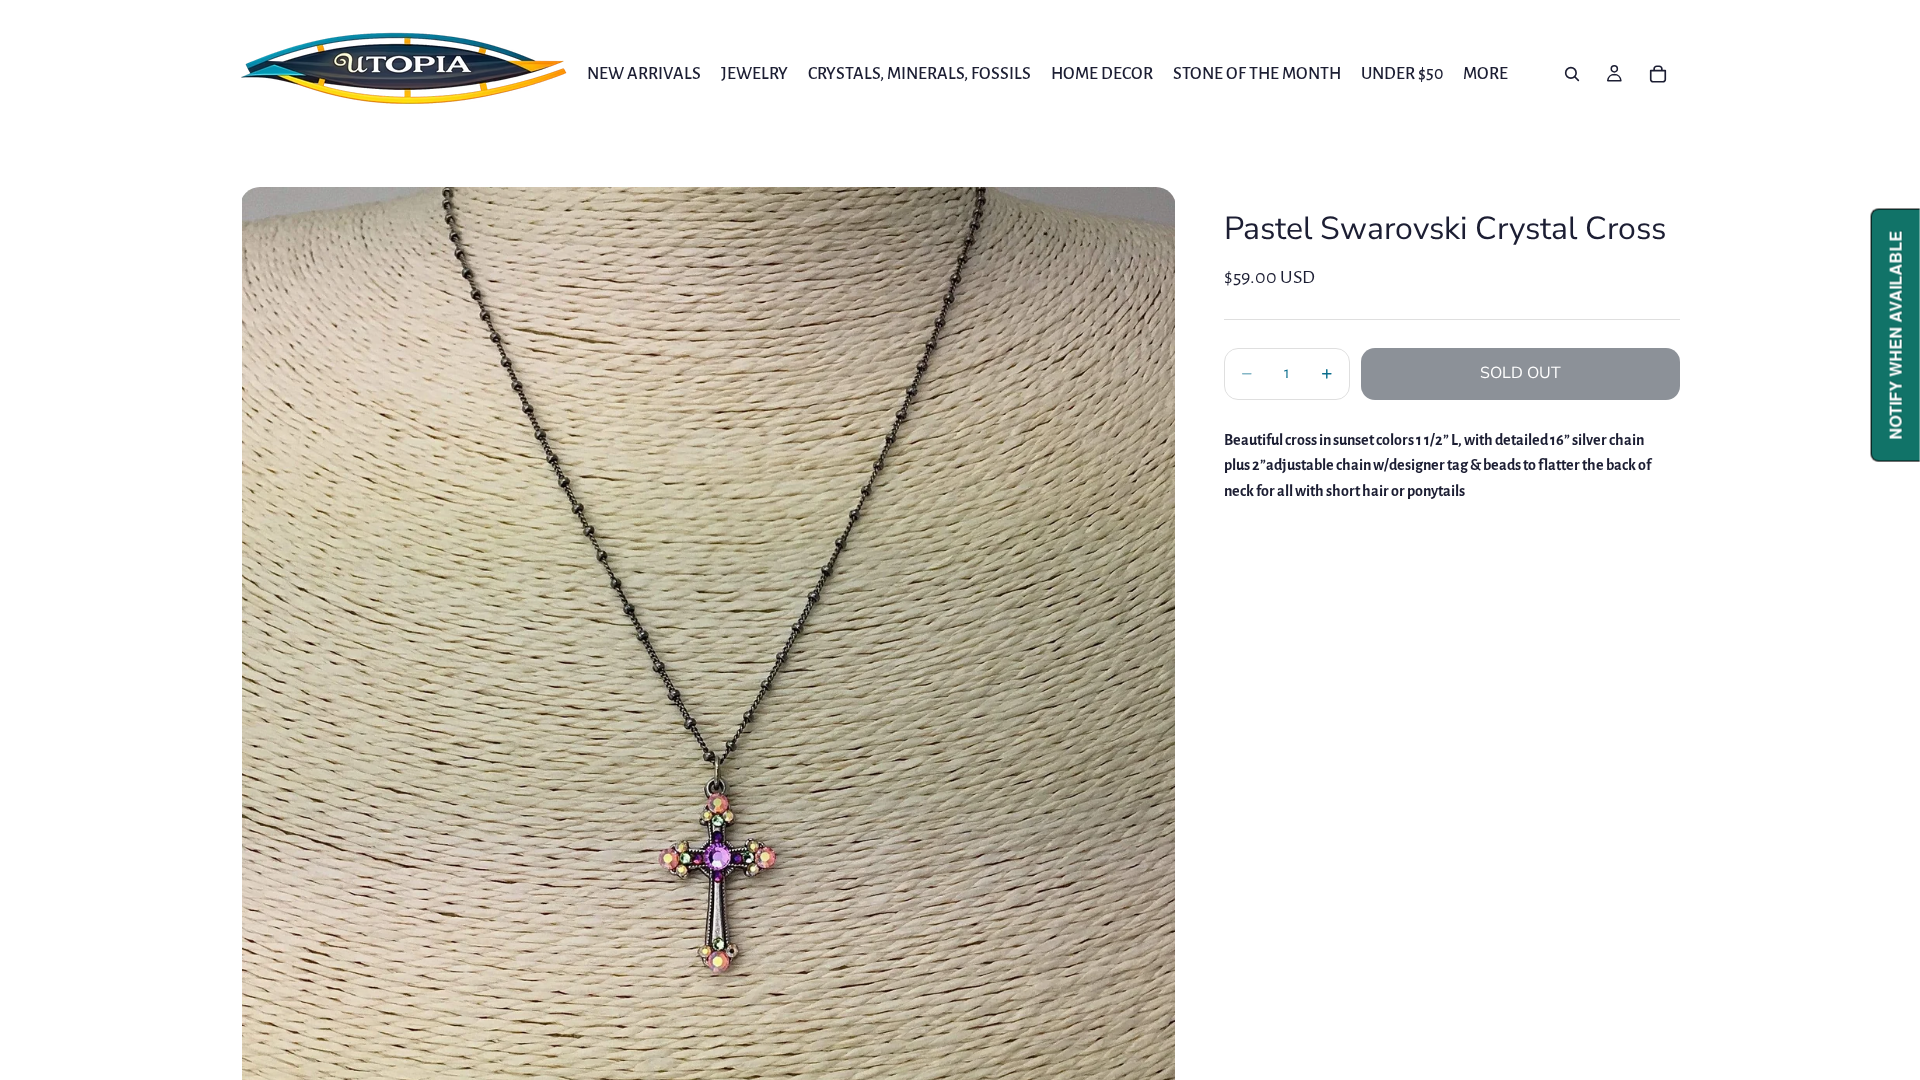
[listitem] (1485, 73)
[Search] (1572, 74)
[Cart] (1658, 74)
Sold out (1520, 373)
